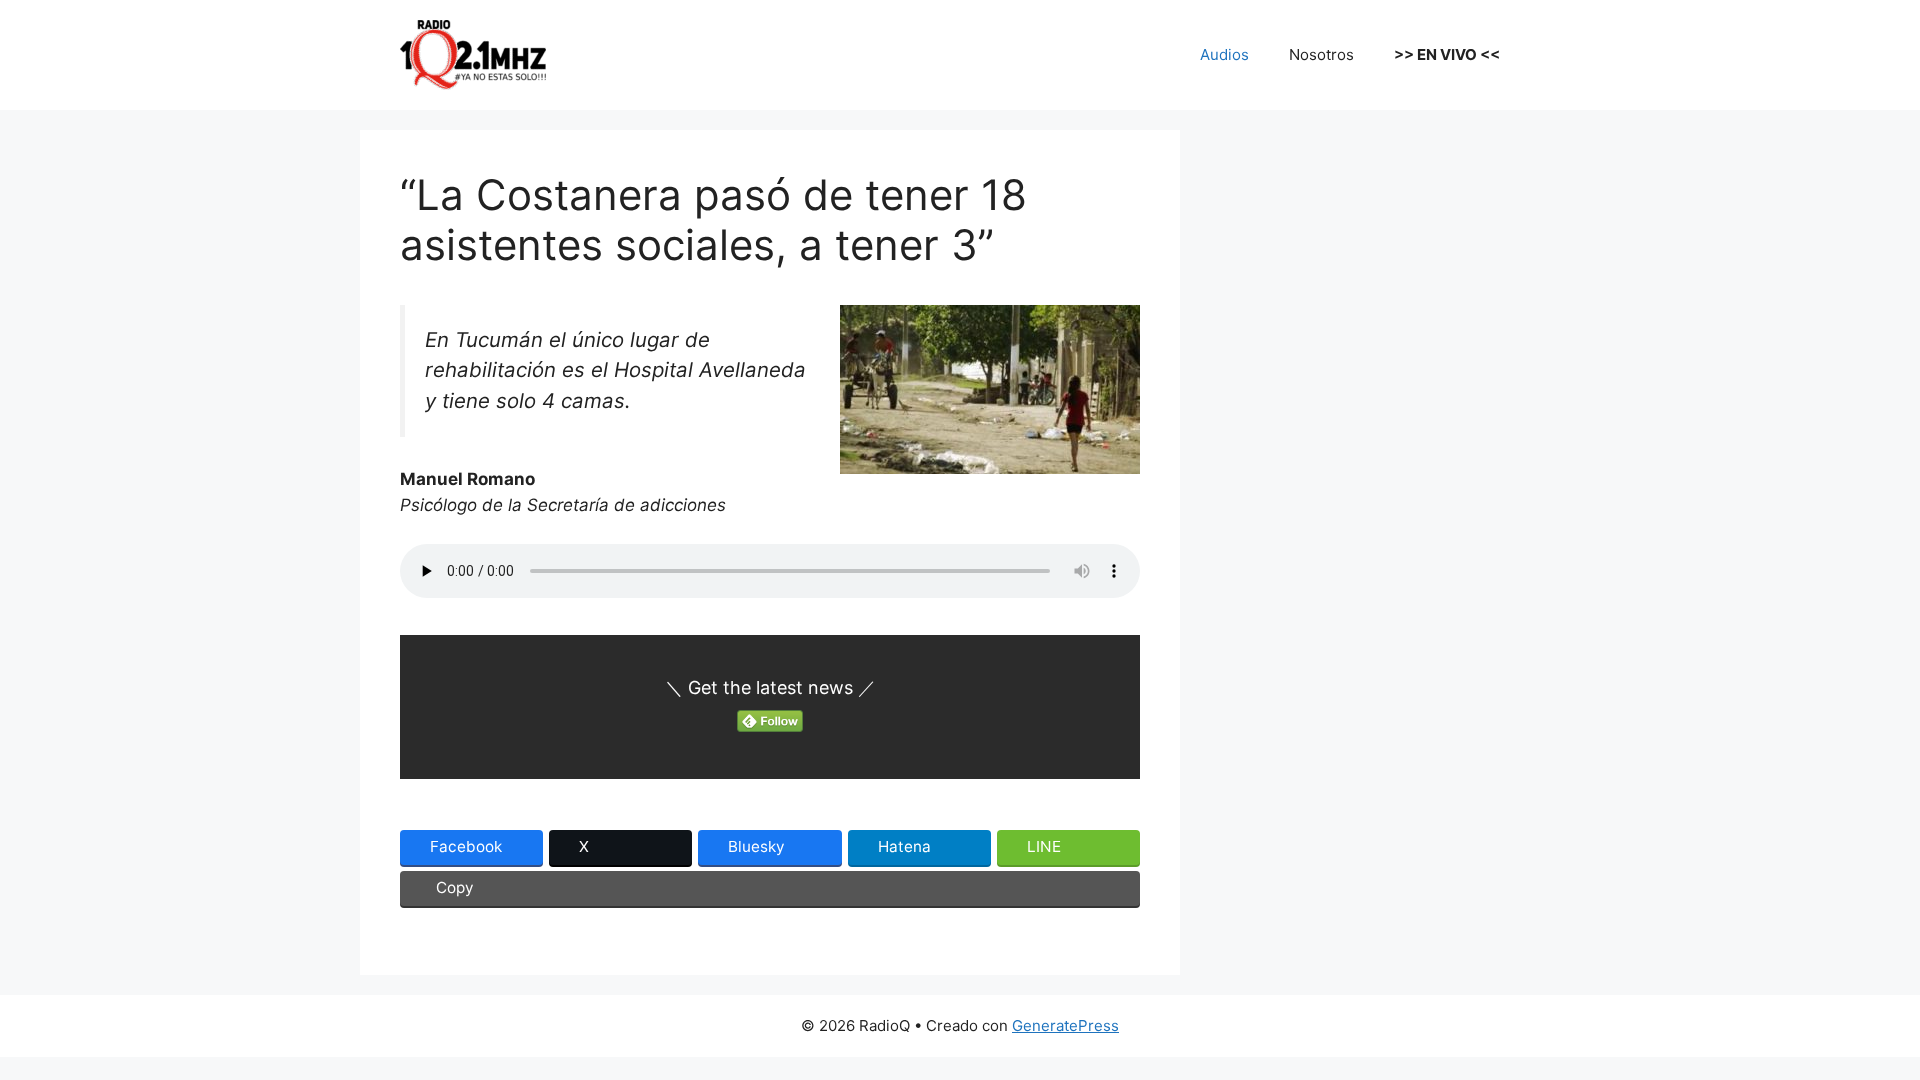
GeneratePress (1065, 1025)
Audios (1224, 54)
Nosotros (1321, 54)
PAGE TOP (1862, 1030)
